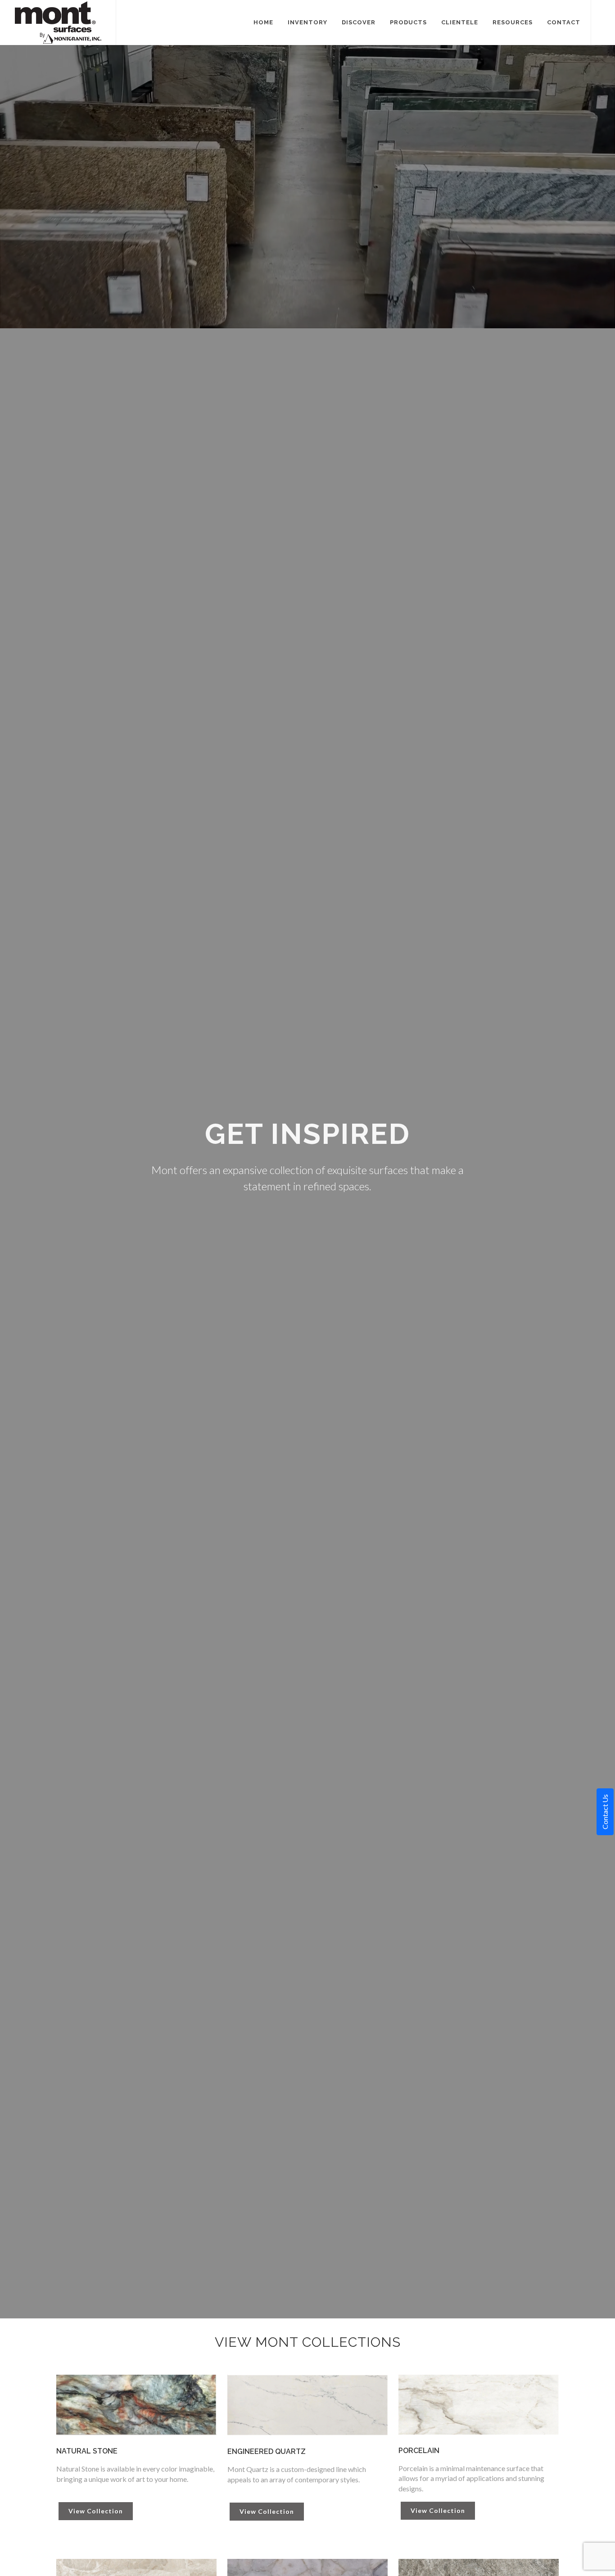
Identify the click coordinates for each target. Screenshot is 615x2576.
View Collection (96, 2511)
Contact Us (605, 1812)
